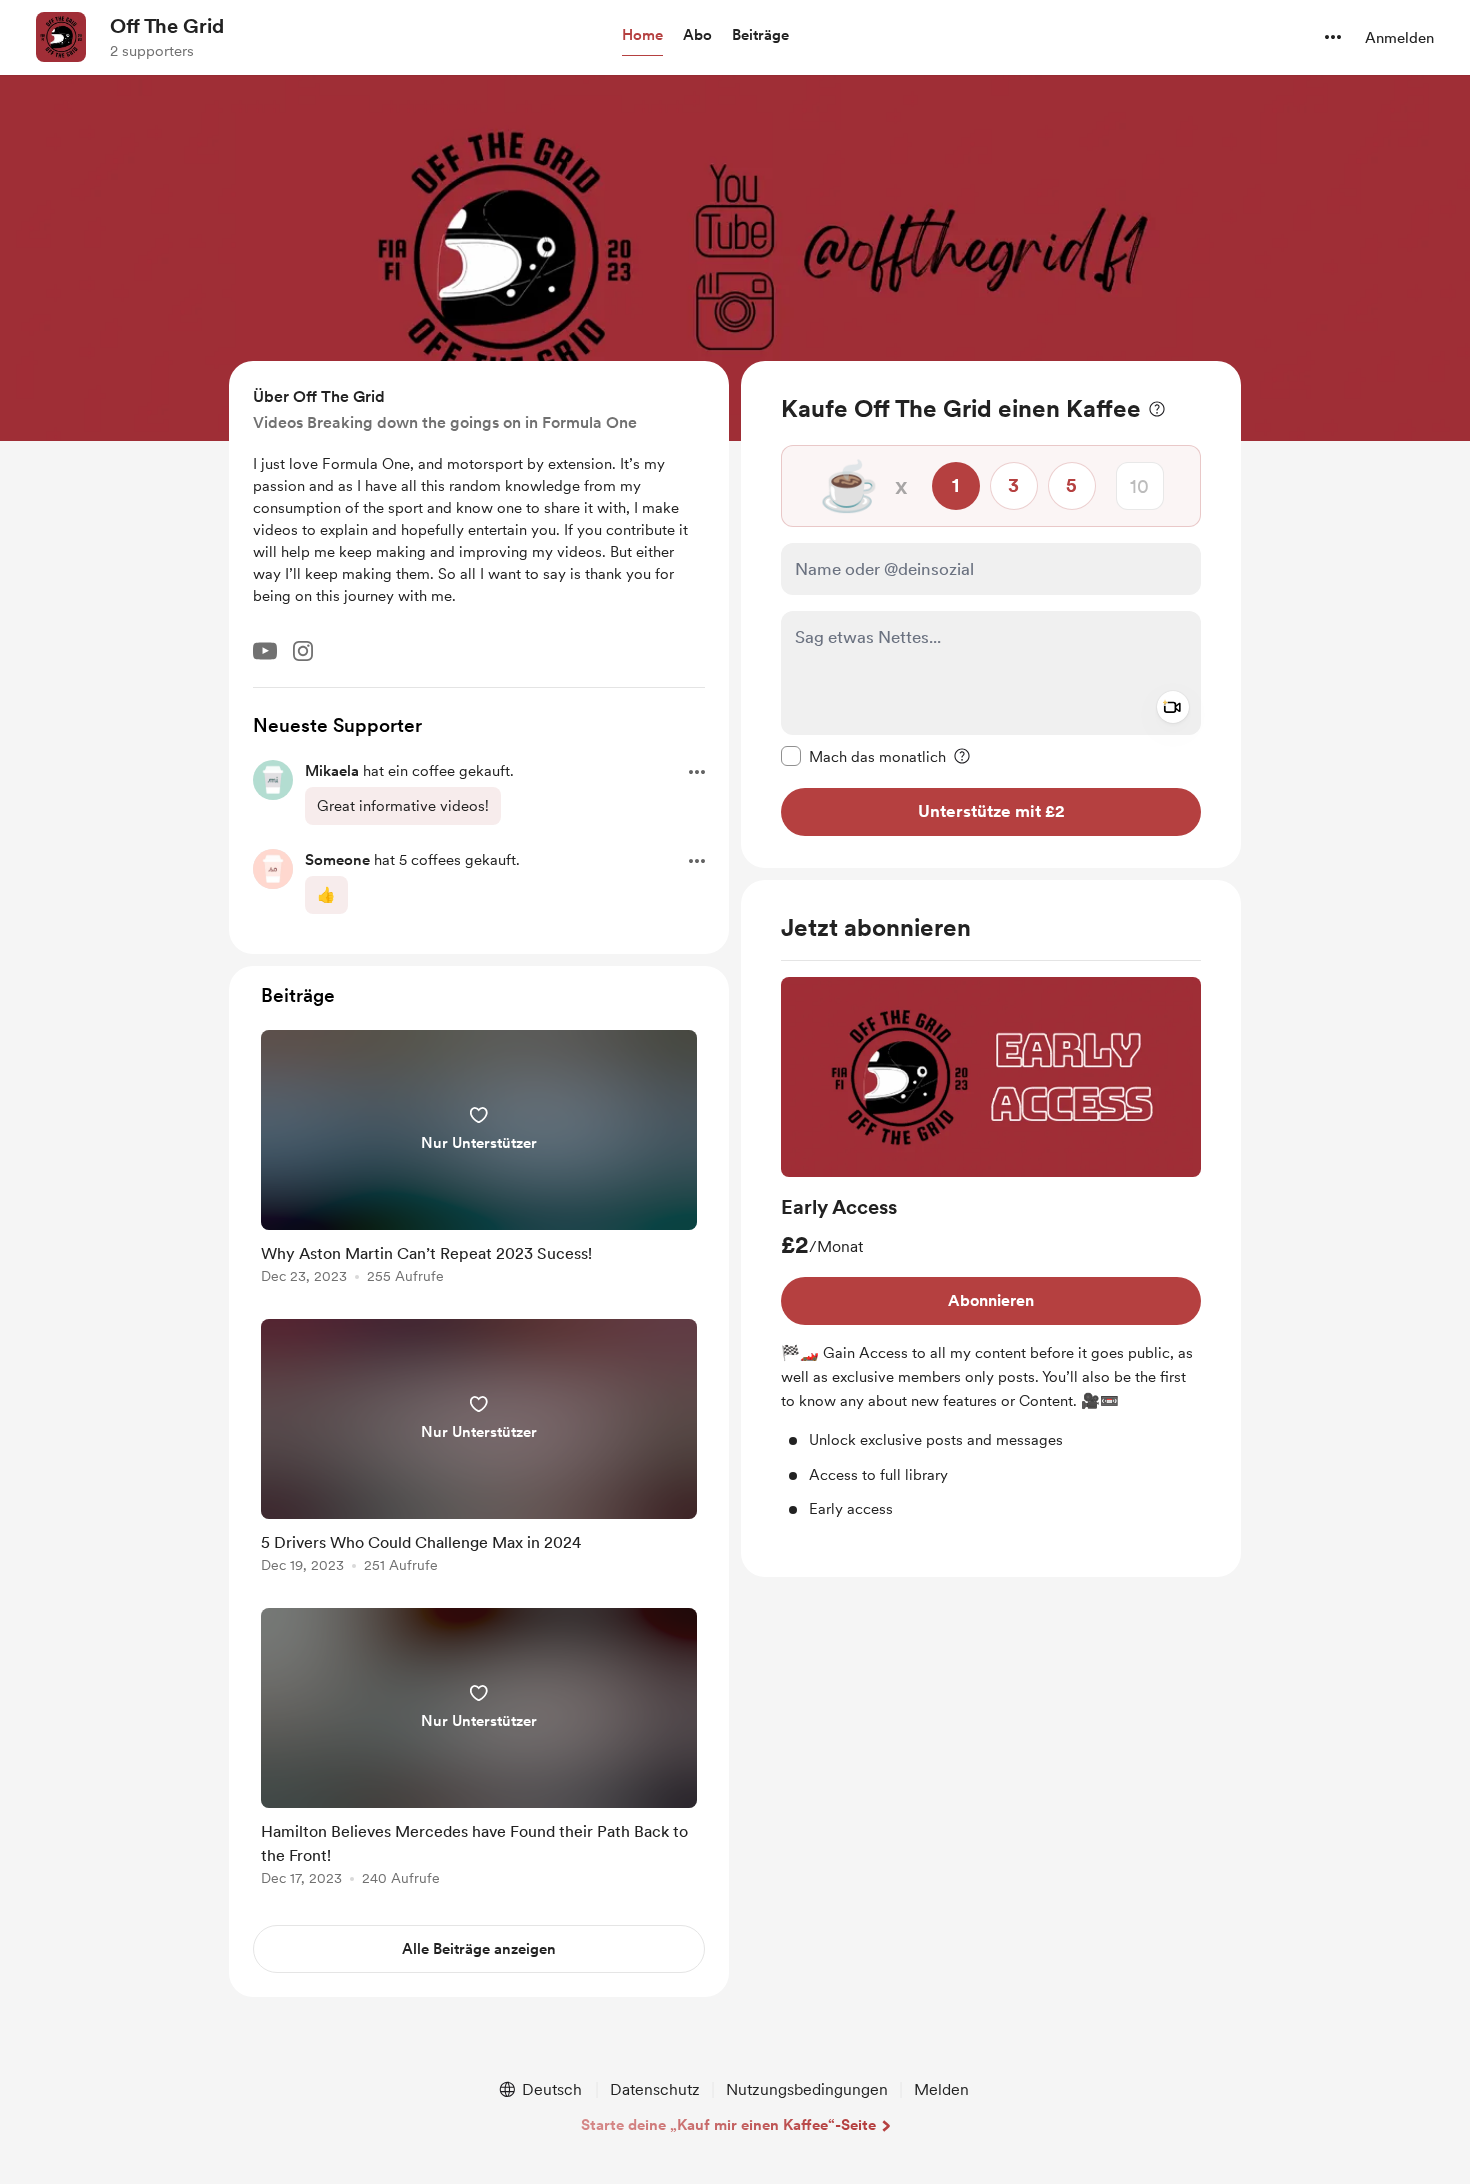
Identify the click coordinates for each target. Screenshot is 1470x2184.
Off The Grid (167, 26)
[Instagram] (303, 651)
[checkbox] (863, 756)
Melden (941, 2089)
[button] (642, 36)
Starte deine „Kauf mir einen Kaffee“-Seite (728, 2125)
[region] (991, 614)
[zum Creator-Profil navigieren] (61, 37)
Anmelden (1399, 38)
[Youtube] (265, 651)
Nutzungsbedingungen (807, 2089)
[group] (991, 1249)
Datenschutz (655, 2089)
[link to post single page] (479, 1160)
